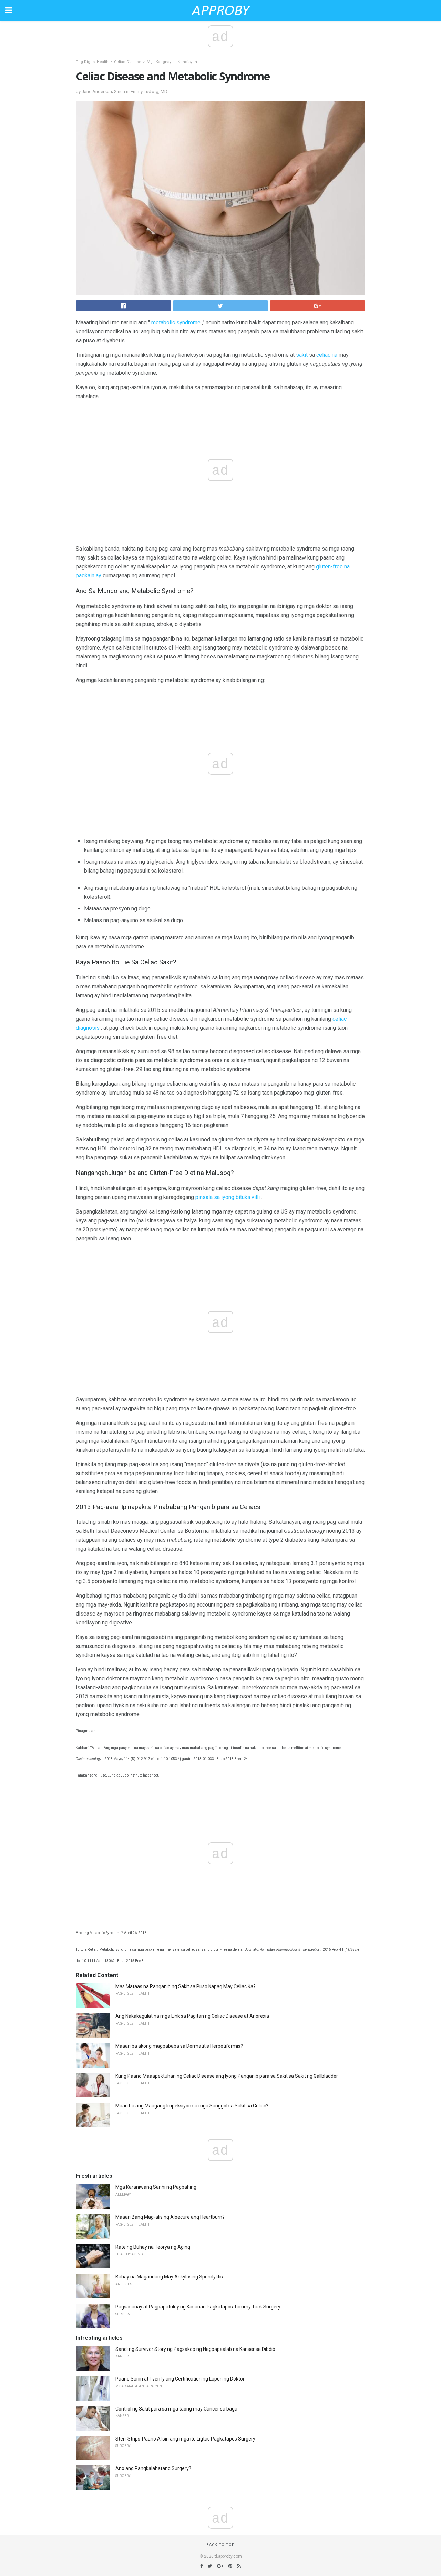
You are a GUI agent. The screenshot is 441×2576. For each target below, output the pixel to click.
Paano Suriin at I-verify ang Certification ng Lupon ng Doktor (180, 2379)
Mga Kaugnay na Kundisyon (172, 62)
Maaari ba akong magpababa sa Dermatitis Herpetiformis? (179, 2046)
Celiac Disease (128, 62)
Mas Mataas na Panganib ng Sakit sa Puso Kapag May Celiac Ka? (186, 1986)
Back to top (221, 2545)
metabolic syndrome (176, 323)
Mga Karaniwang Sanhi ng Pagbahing (156, 2187)
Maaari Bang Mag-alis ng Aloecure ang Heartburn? (170, 2217)
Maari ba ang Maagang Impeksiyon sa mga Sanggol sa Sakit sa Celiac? (192, 2106)
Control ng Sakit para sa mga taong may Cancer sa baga (176, 2409)
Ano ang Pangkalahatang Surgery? (153, 2468)
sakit (302, 355)
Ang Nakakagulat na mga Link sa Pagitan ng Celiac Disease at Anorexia (192, 2016)
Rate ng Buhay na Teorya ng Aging (153, 2247)
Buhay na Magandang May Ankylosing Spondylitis (169, 2277)
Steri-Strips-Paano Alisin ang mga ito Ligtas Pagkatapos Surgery (185, 2439)
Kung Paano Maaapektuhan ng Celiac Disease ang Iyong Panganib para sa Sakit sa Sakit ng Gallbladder (227, 2076)
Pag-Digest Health (92, 62)
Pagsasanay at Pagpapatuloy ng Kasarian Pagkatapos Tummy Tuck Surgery (198, 2307)
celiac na (327, 355)
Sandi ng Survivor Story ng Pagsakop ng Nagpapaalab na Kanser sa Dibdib (195, 2349)
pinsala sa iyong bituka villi (228, 1197)
